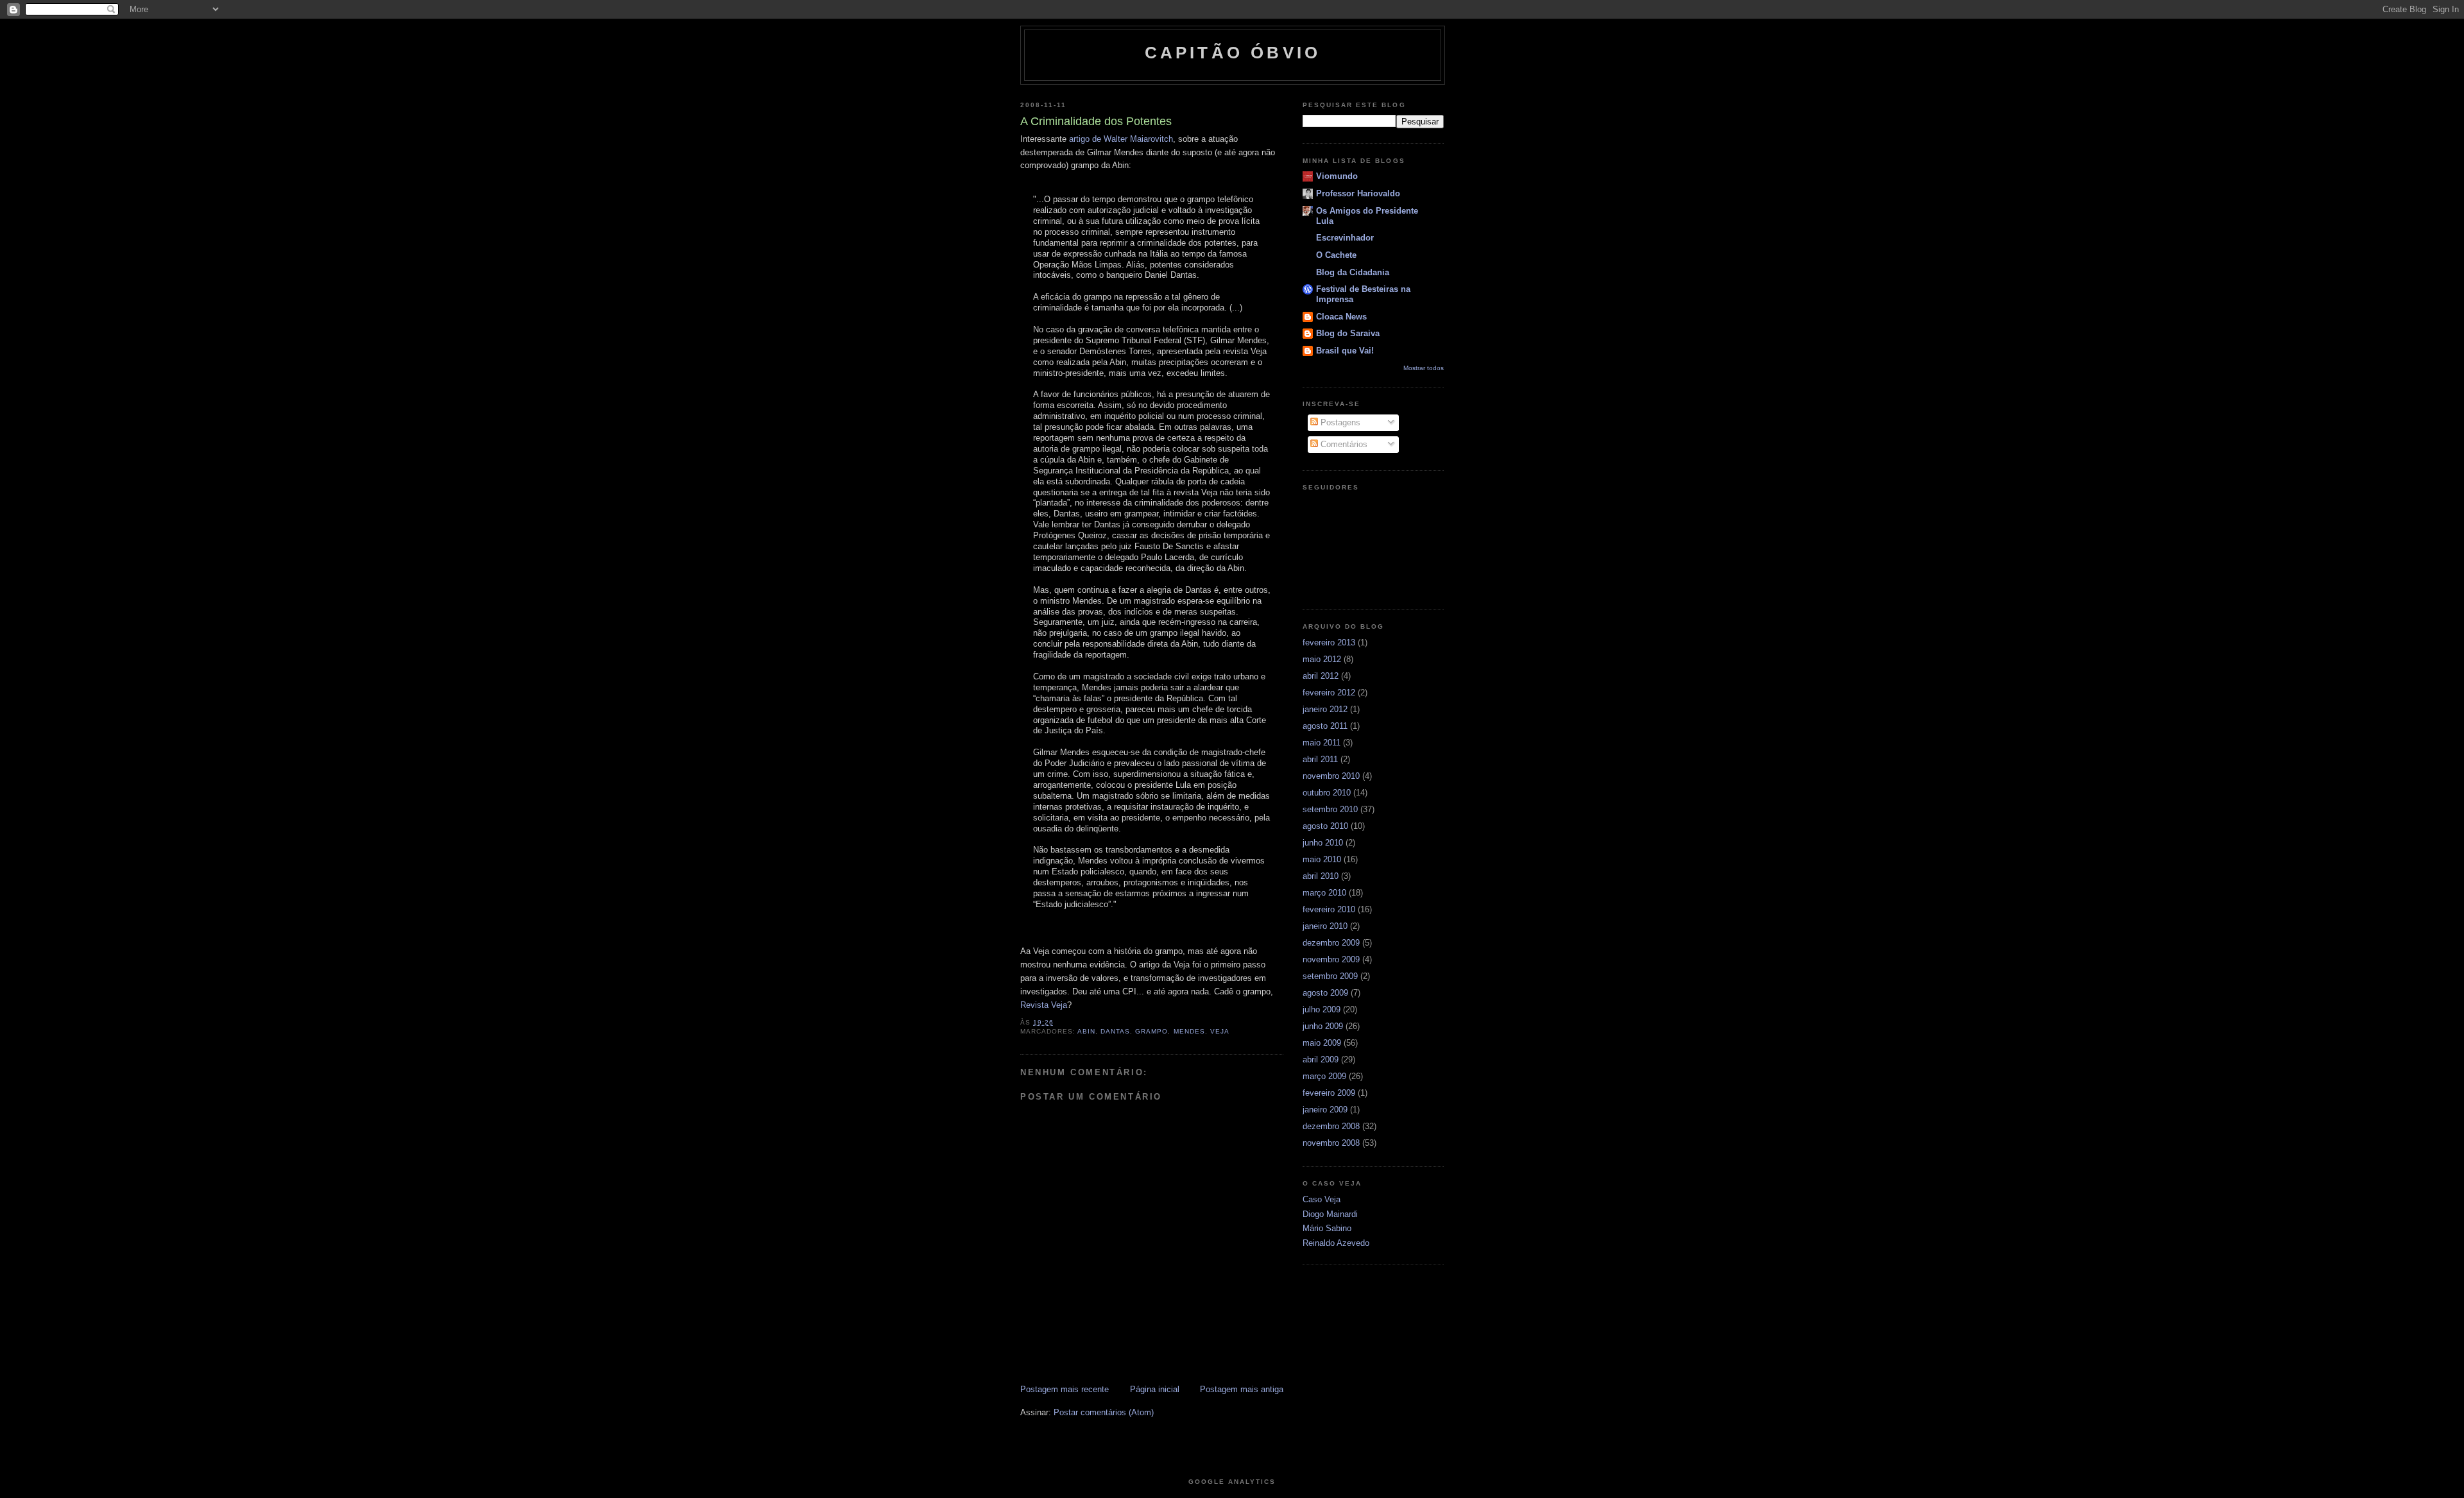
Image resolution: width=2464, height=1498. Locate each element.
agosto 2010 (1325, 826)
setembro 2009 (1330, 976)
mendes (1189, 1031)
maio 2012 (1322, 659)
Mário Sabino (1327, 1228)
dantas (1115, 1031)
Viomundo (1337, 176)
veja (1220, 1031)
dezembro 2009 (1331, 943)
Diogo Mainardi (1330, 1214)
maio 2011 (1322, 743)
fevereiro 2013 (1329, 643)
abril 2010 (1321, 876)
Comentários (1343, 444)
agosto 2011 (1325, 726)
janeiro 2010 (1325, 926)
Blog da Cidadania (1353, 272)
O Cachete (1336, 255)
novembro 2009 (1331, 959)
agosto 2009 (1325, 993)
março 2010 (1324, 893)
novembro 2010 (1331, 776)
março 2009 (1324, 1076)
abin (1086, 1031)
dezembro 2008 (1331, 1126)
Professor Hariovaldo (1358, 193)
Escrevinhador (1345, 238)
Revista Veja (1044, 1005)
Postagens (1339, 422)
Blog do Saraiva (1348, 333)
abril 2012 (1321, 676)
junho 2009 (1323, 1026)
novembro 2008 (1331, 1143)
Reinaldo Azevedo (1336, 1243)
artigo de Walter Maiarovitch (1121, 139)
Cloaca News (1341, 317)
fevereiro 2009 (1329, 1093)
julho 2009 (1322, 1009)
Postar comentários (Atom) (1104, 1412)
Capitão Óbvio (1233, 53)
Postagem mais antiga (1242, 1389)
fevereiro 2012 (1329, 693)
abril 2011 (1320, 759)
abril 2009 (1321, 1060)
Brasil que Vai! (1345, 351)
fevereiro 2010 (1329, 909)
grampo (1151, 1031)
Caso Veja (1322, 1199)
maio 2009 (1322, 1043)
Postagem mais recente (1065, 1389)
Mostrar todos (1424, 368)
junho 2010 (1323, 843)
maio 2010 (1322, 859)
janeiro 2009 (1325, 1110)
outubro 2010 (1327, 793)
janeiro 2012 (1325, 709)
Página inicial (1155, 1389)
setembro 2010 (1330, 809)
